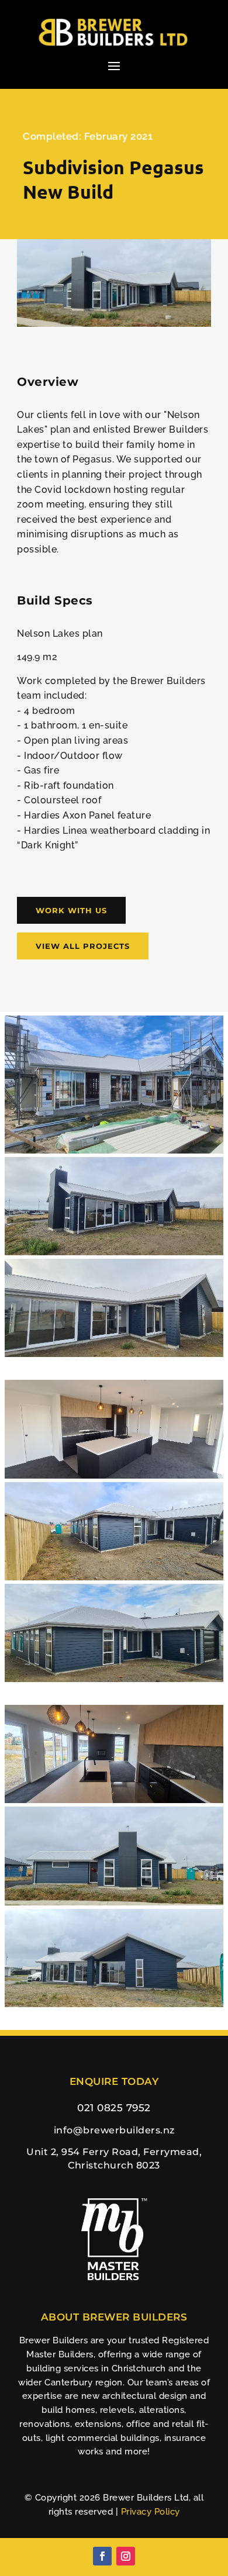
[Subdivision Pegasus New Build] (114, 324)
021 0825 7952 (114, 2108)
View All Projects (83, 946)
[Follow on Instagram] (126, 2556)
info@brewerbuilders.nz (114, 2130)
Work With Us (71, 910)
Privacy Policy (151, 2512)
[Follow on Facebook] (102, 2556)
